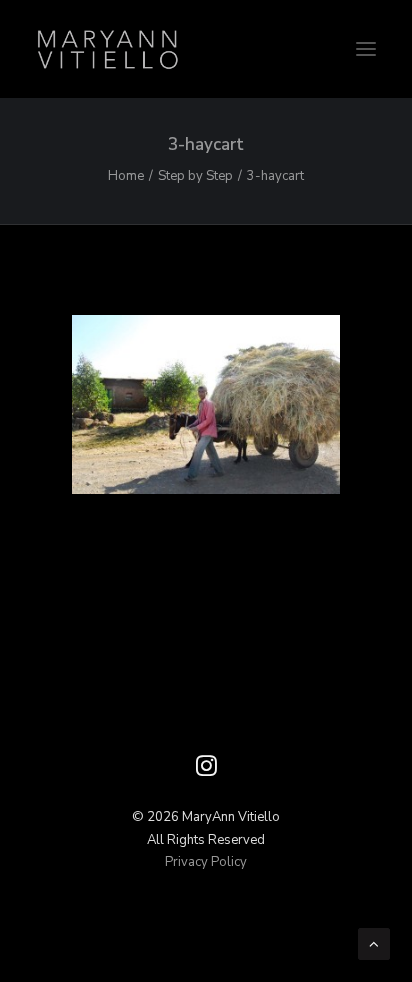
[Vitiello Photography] (206, 49)
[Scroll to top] (374, 943)
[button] (366, 49)
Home (126, 176)
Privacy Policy (206, 862)
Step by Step (195, 176)
